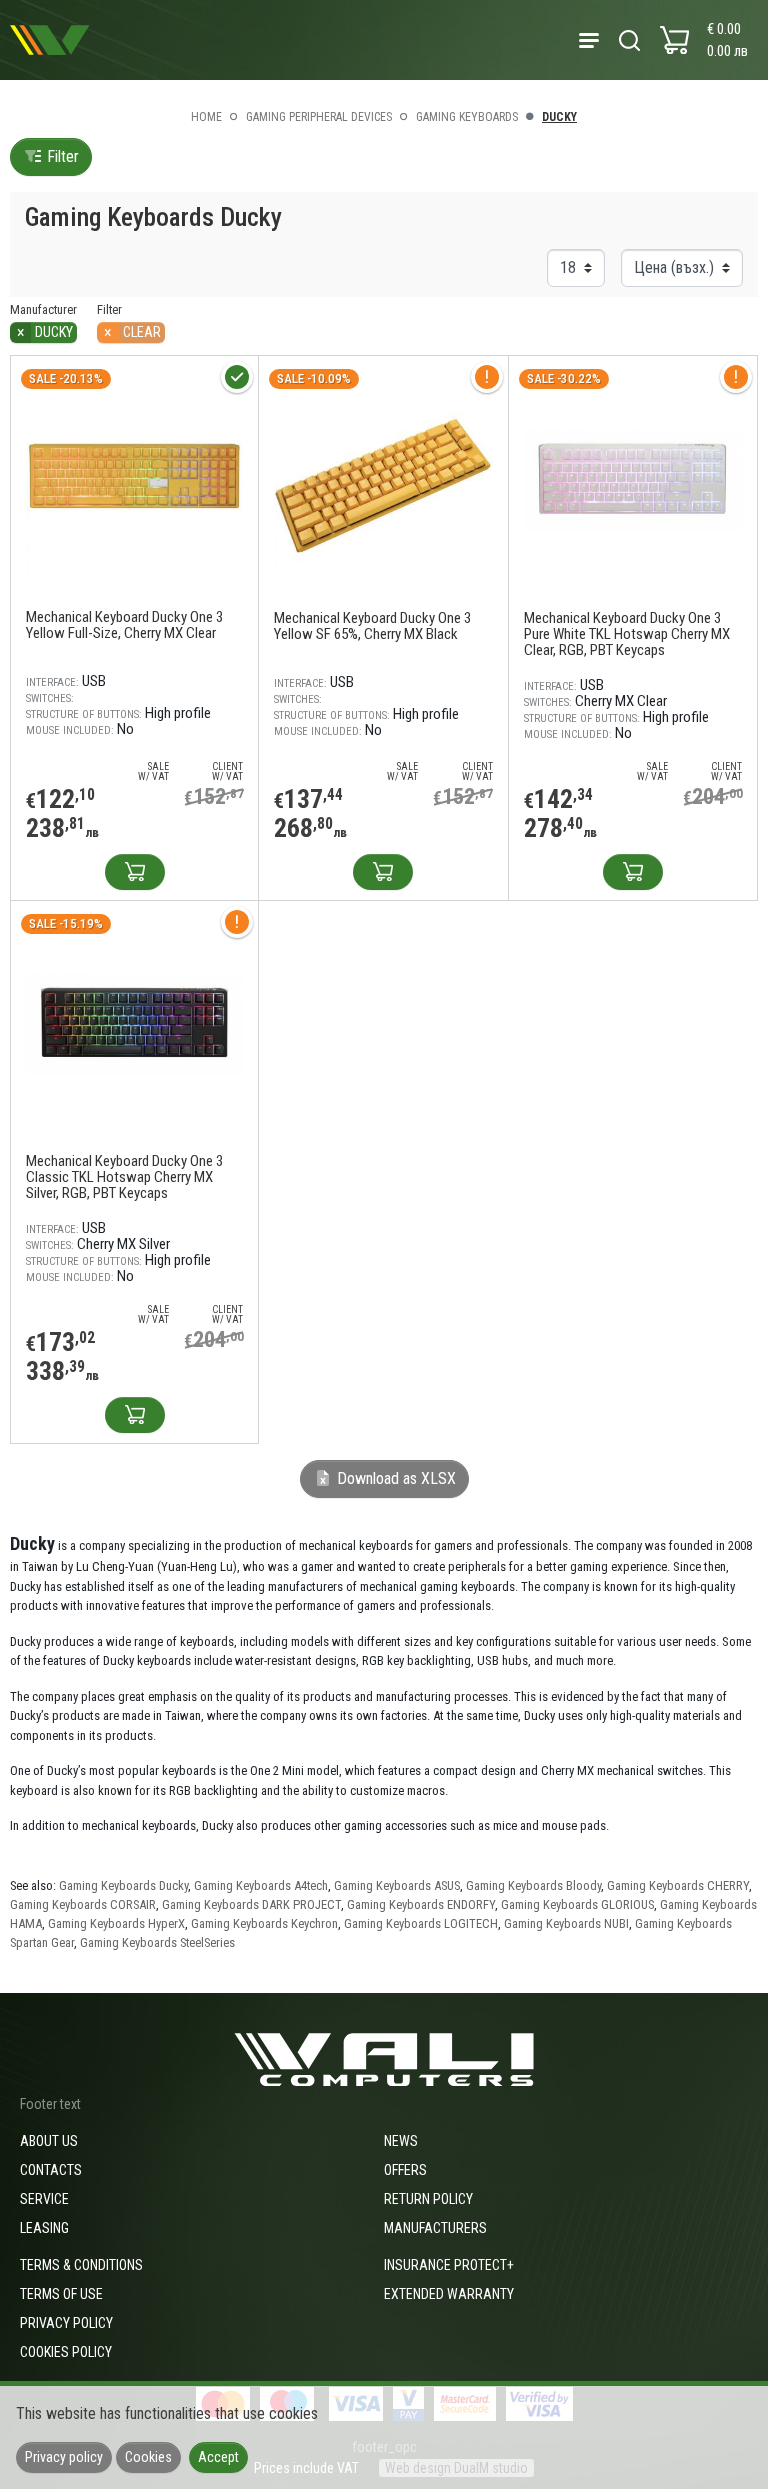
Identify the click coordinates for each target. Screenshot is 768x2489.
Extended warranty (449, 2294)
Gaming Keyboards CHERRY (678, 1885)
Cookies (148, 2457)
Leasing (44, 2228)
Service (44, 2199)
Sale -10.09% (314, 378)
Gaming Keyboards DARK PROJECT (251, 1904)
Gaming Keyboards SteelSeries (157, 1942)
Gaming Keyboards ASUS (397, 1885)
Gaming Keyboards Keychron (264, 1923)
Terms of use (61, 2294)
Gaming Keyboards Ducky (123, 1885)
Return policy (428, 2199)
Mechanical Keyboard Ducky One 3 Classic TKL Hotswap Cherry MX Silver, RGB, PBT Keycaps (124, 1177)
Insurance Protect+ (449, 2265)
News (401, 2141)
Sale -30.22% (564, 378)
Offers (405, 2170)
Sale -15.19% (66, 923)
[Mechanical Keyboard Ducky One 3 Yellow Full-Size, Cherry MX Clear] (134, 478)
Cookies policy (66, 2352)
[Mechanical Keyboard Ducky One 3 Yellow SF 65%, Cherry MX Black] (383, 479)
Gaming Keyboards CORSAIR (83, 1904)
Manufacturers (435, 2228)
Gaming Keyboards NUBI (566, 1923)
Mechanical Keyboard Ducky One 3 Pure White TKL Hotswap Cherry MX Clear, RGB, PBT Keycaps (627, 634)
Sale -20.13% (66, 378)
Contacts (51, 2170)
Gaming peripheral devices (319, 117)
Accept (218, 2457)
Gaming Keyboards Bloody (533, 1885)
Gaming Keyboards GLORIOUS (577, 1904)
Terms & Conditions (81, 2265)
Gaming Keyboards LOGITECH (421, 1923)
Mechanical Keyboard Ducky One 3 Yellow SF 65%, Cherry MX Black (372, 626)
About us (49, 2141)
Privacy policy (66, 2323)
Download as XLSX (394, 1478)
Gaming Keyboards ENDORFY (421, 1904)
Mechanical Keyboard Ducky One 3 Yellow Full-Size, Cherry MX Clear (124, 625)
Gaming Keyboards (467, 117)
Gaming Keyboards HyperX (116, 1923)
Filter (61, 156)
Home (206, 117)
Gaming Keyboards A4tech (261, 1885)
